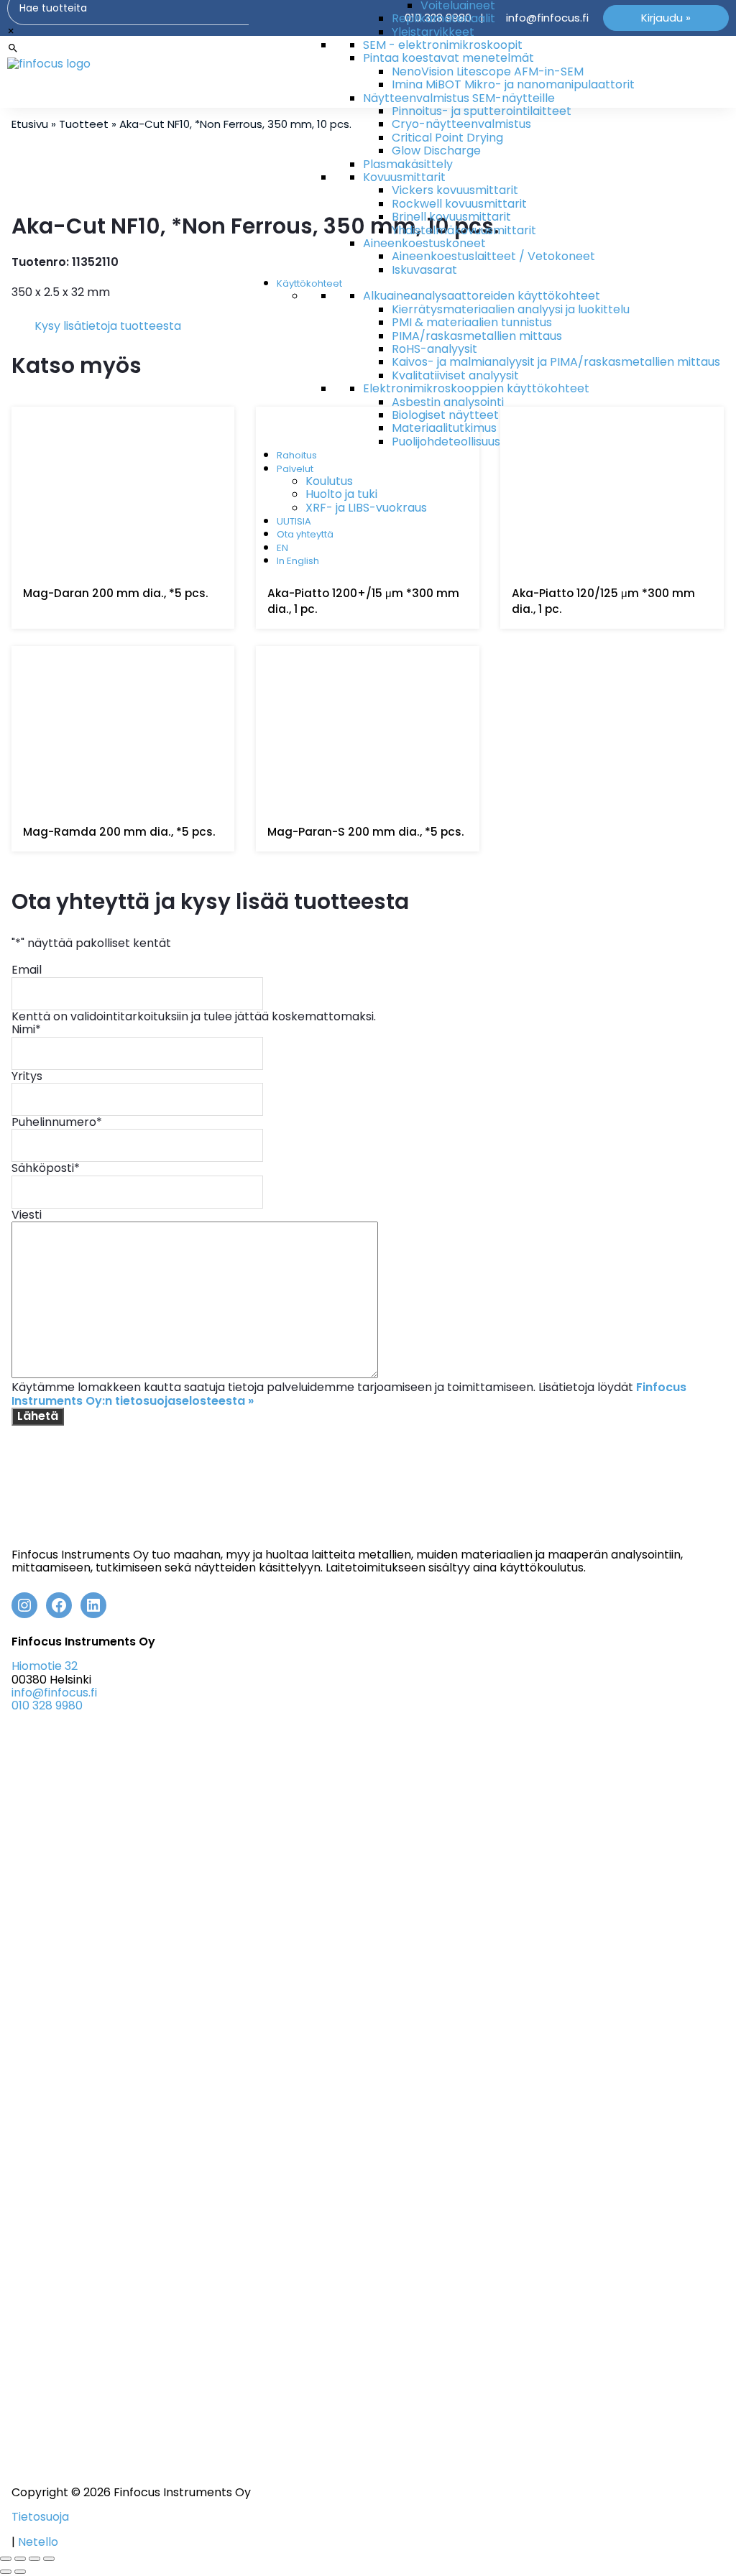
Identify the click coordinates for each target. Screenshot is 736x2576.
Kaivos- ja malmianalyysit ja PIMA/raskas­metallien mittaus (556, 362)
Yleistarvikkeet (433, 32)
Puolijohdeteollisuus (446, 442)
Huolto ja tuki (341, 494)
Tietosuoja (40, 2517)
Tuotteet (84, 124)
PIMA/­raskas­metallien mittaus (477, 336)
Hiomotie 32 (45, 1666)
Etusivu (30, 124)
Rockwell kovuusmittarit (459, 204)
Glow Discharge (436, 151)
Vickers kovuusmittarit (455, 190)
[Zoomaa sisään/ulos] (6, 2559)
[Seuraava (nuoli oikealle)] (20, 2572)
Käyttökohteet (309, 283)
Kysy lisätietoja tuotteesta (108, 326)
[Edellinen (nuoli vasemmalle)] (6, 2572)
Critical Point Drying (447, 138)
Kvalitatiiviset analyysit (455, 375)
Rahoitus (297, 455)
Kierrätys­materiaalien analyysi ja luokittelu (511, 309)
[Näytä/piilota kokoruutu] (20, 2559)
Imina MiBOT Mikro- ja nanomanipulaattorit (513, 84)
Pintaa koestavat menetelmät (448, 58)
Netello (38, 2542)
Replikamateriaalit (443, 18)
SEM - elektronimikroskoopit (443, 45)
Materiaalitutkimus (444, 428)
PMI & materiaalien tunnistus (472, 322)
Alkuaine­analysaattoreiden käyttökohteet (482, 296)
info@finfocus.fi (54, 1693)
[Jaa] (34, 2559)
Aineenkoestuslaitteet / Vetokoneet (493, 256)
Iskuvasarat (424, 270)
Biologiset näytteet (445, 415)
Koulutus (329, 481)
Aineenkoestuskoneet (424, 243)
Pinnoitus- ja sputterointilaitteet (482, 111)
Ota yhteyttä (305, 534)
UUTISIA (294, 521)
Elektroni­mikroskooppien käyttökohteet (476, 388)
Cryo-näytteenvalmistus (461, 124)
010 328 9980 (47, 1705)
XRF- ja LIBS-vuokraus (366, 508)
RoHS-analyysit (434, 349)
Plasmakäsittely (408, 164)
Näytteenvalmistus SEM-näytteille (459, 98)
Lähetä (38, 1416)
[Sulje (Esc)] (49, 2559)
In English (298, 561)
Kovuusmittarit (404, 177)
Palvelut (295, 469)
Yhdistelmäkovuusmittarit (464, 230)
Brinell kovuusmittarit (451, 217)
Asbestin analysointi (448, 402)
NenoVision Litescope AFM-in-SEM (488, 71)
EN (282, 548)
